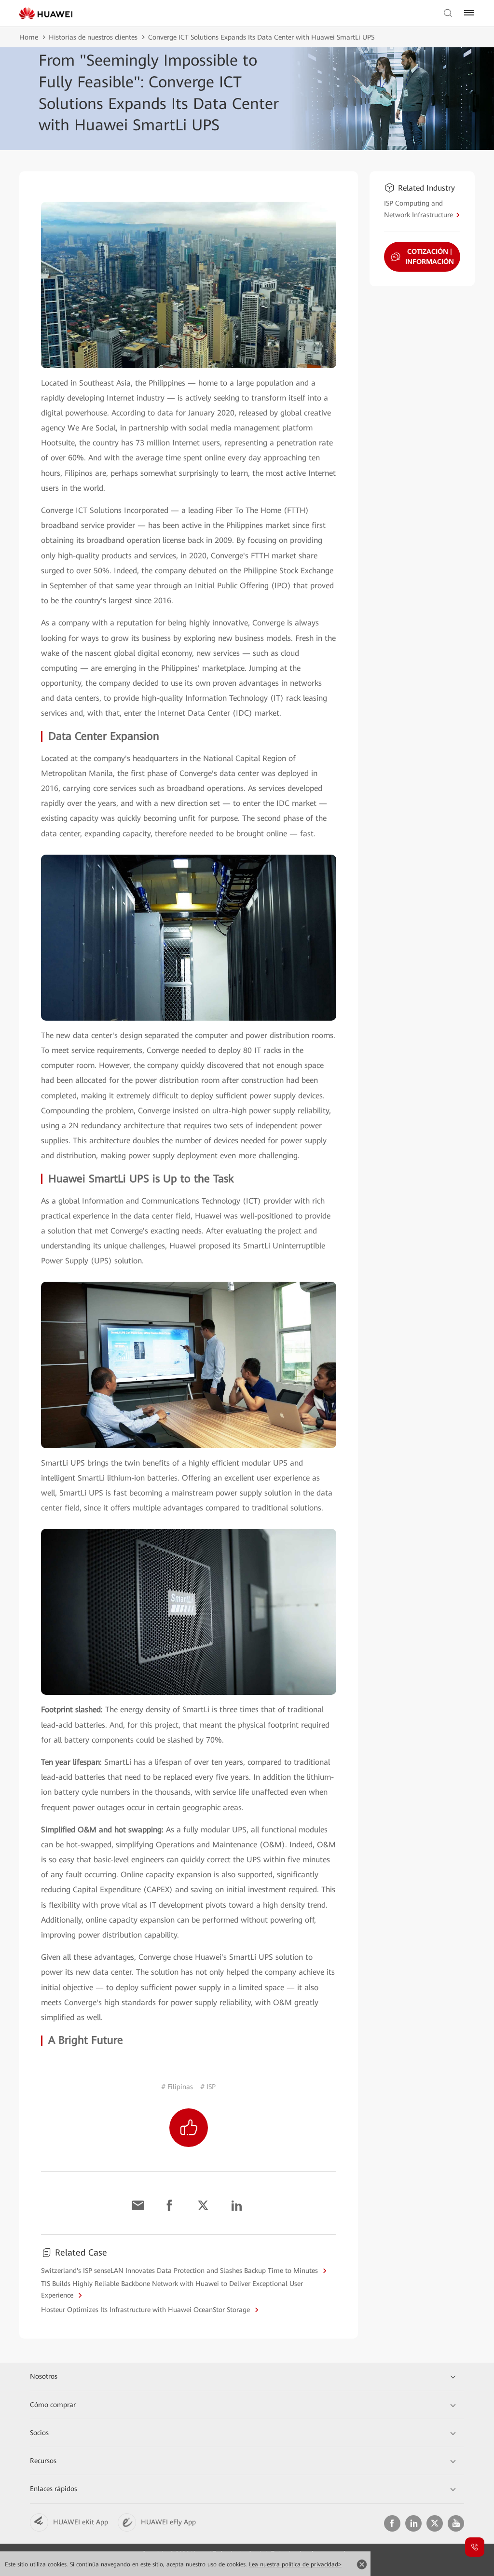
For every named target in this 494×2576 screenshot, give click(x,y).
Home (29, 37)
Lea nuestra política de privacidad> (295, 2564)
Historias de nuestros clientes (93, 37)
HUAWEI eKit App (81, 2522)
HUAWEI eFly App (168, 2522)
